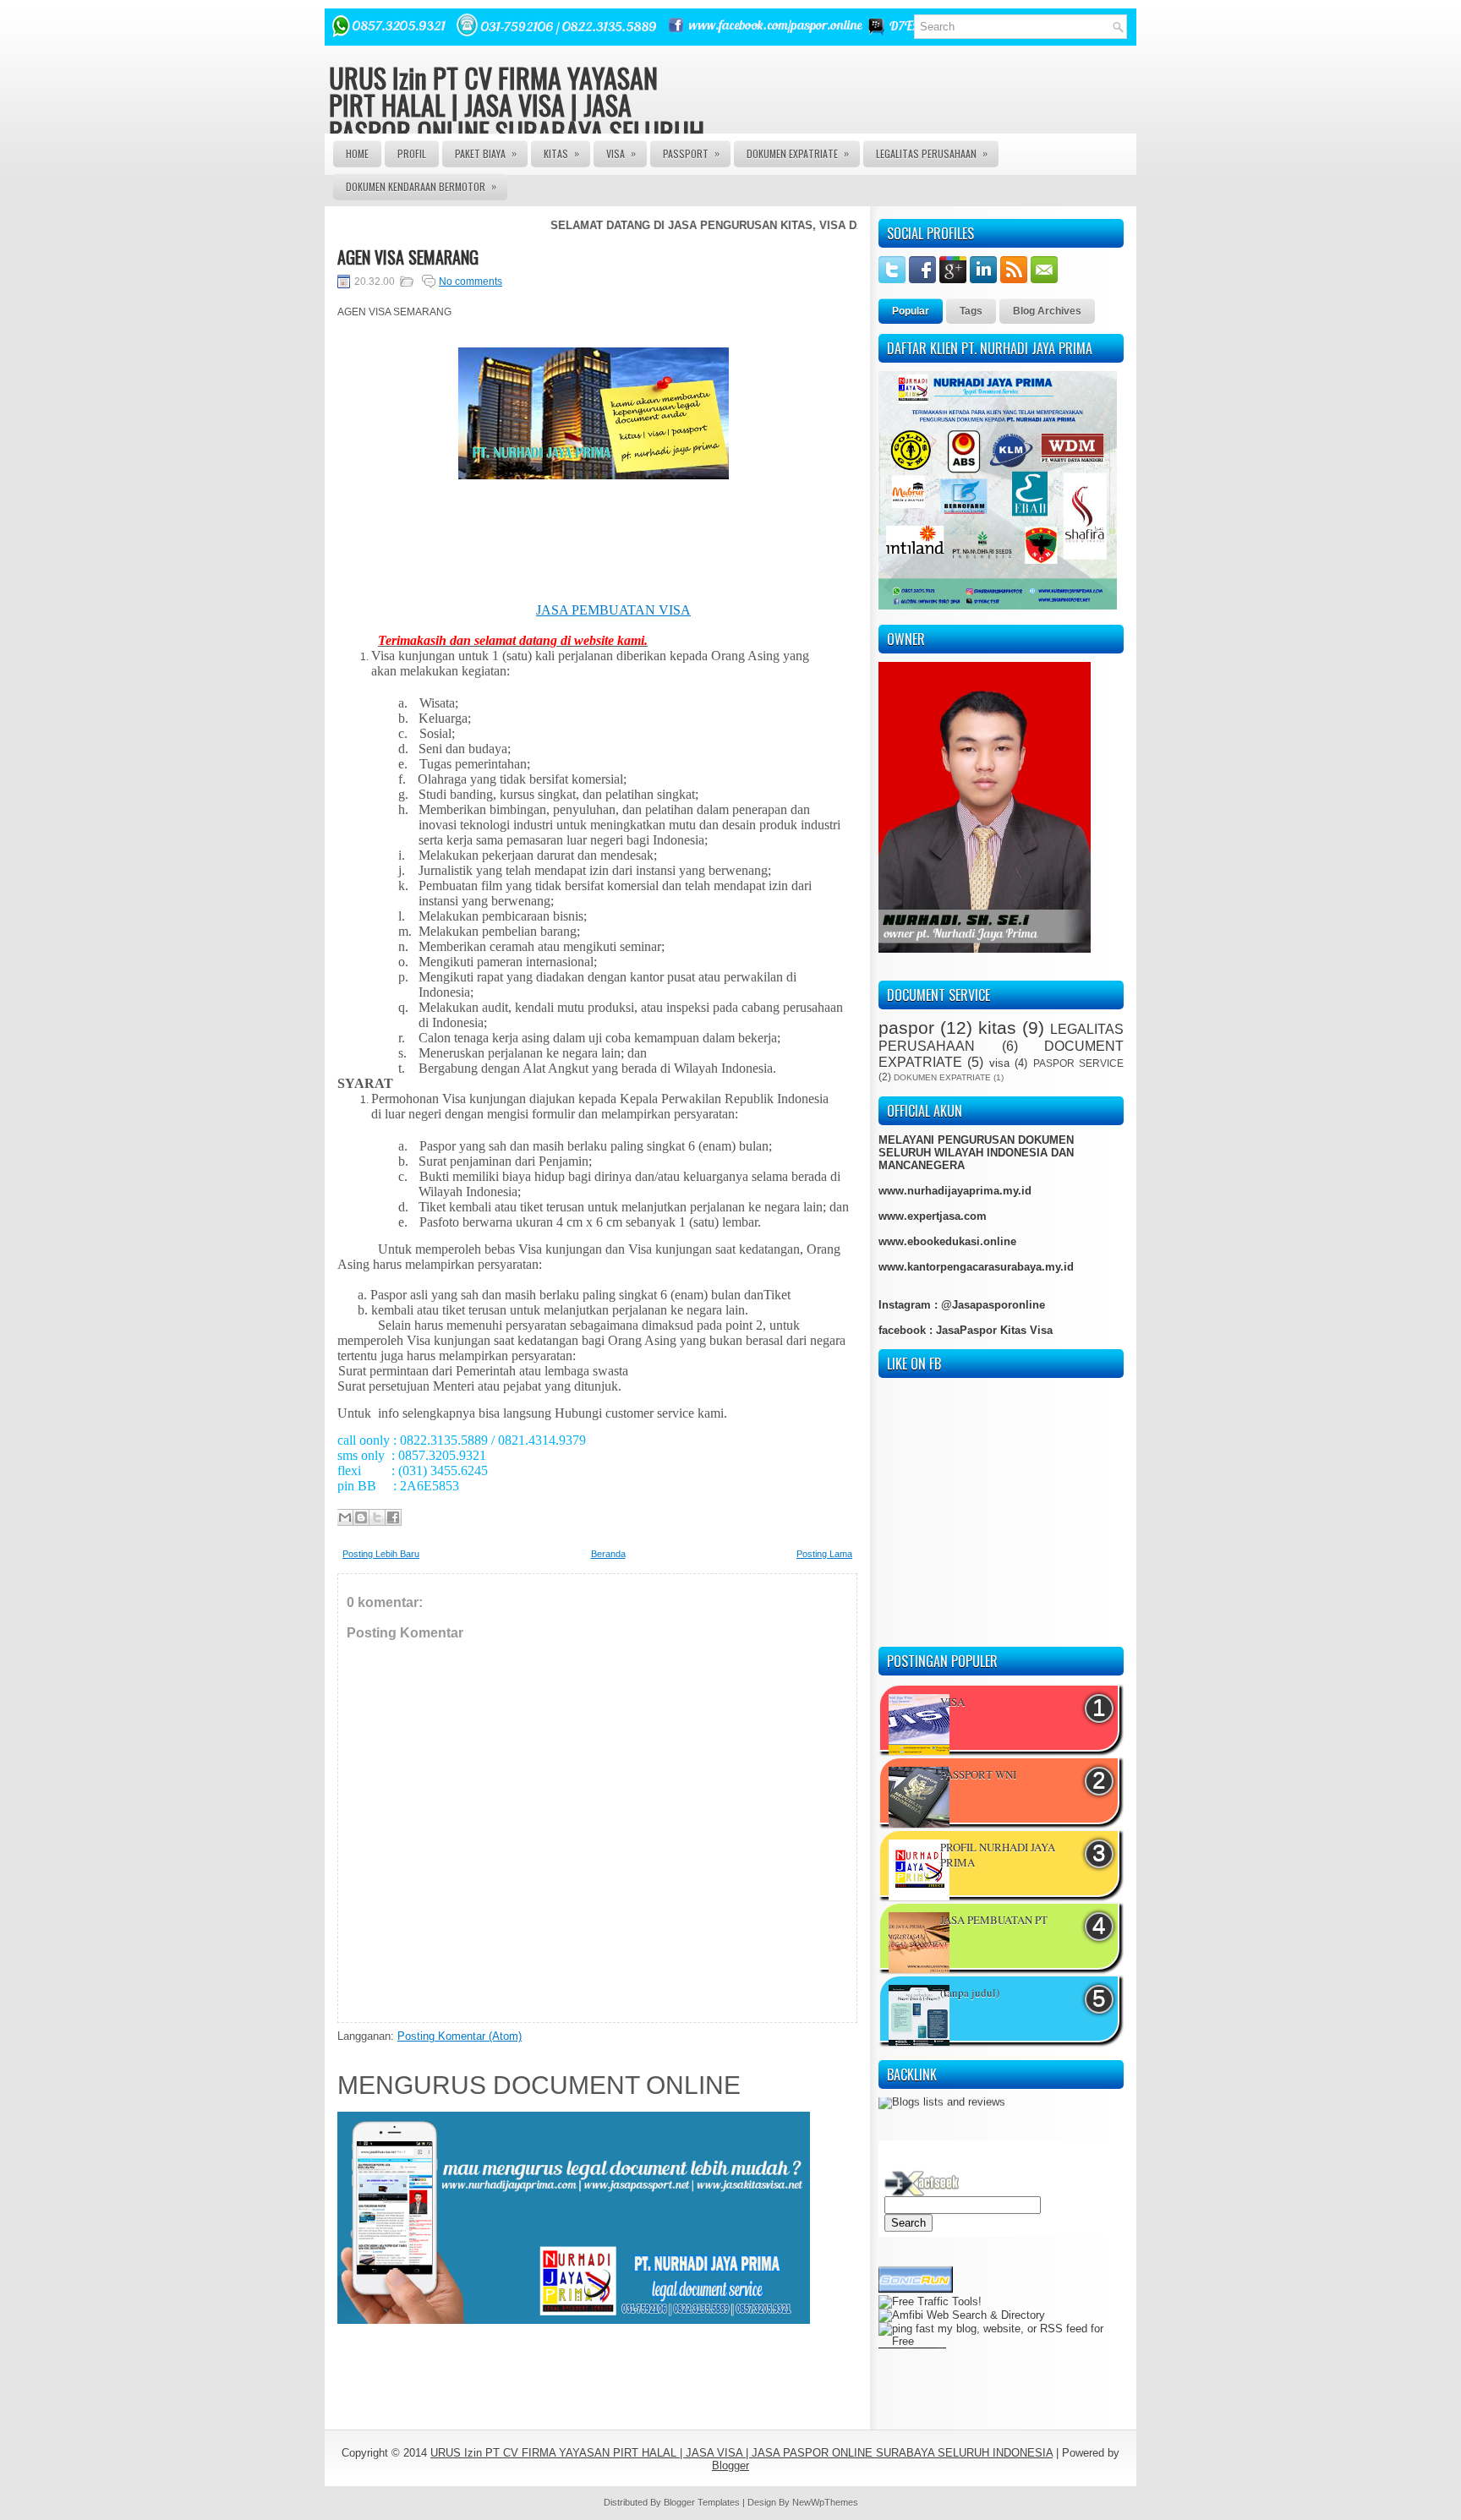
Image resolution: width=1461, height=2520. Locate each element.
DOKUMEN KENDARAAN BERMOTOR (421, 186)
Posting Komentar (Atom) (460, 2036)
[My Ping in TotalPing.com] (912, 2331)
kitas (997, 1028)
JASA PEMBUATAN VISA (613, 610)
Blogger (730, 2465)
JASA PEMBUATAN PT (994, 1920)
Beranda (608, 1554)
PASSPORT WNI (978, 1774)
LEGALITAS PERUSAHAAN (932, 153)
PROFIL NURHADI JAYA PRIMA (998, 1855)
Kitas (561, 153)
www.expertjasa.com (933, 1216)
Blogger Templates (702, 2502)
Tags (971, 311)
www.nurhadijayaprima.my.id (955, 1191)
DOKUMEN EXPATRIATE (798, 153)
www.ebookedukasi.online (947, 1241)
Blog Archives (1047, 311)
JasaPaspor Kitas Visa (994, 1330)
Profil (412, 153)
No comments (471, 282)
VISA (621, 153)
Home (357, 153)
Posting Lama (824, 1554)
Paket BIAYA (486, 153)
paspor (906, 1028)
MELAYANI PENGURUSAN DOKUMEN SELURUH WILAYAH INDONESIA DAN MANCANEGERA (976, 1153)
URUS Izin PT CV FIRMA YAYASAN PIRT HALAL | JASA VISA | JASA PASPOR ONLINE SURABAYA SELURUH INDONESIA (517, 118)
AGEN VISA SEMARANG (408, 257)
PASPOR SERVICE (1078, 1063)
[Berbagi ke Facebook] (393, 1517)
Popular (911, 311)
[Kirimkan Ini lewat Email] (345, 1517)
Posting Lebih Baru (381, 1554)
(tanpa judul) (970, 1992)
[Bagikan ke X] (377, 1517)
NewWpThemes (825, 2502)
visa (999, 1063)
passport (691, 153)
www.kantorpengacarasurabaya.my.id (976, 1267)
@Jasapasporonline (993, 1305)
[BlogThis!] (361, 1517)
